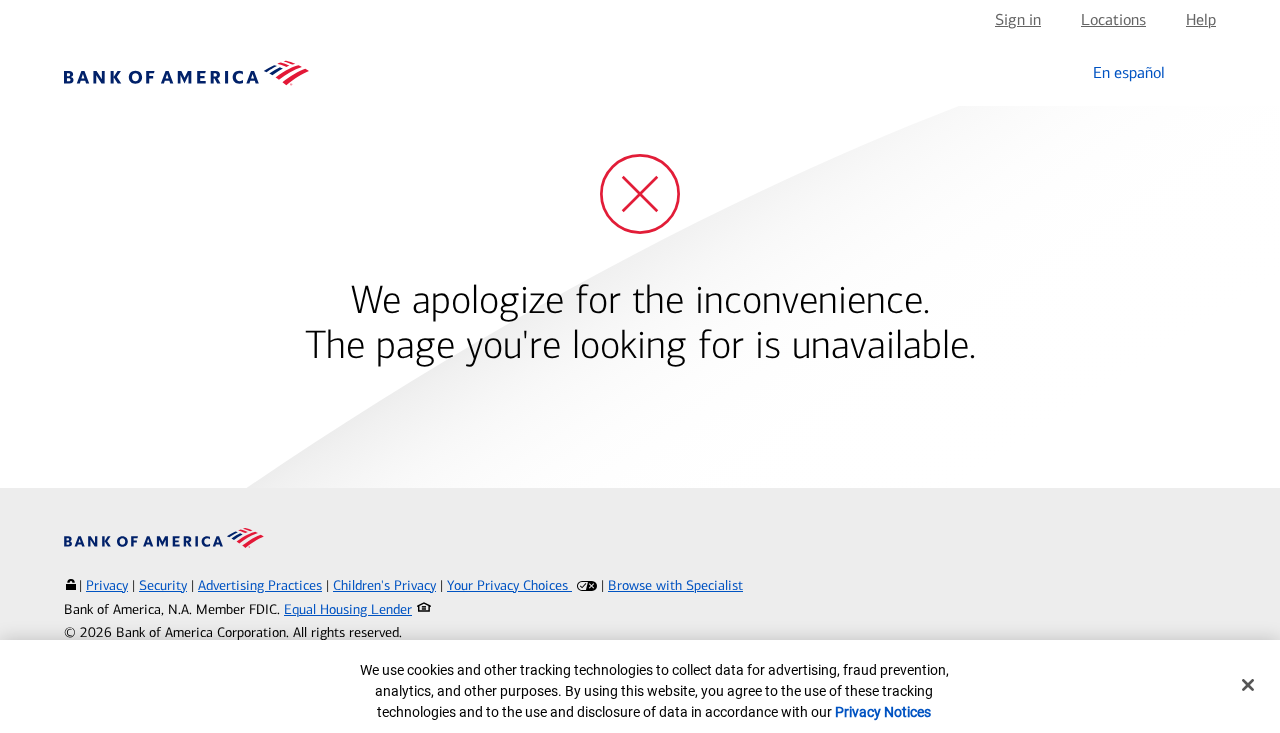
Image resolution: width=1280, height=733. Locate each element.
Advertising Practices (260, 585)
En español (1129, 72)
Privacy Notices (883, 712)
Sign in (1018, 19)
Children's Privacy (384, 585)
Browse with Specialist (675, 585)
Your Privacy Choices (509, 585)
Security (163, 585)
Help (1201, 19)
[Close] (1248, 685)
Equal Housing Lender (348, 609)
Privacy (107, 585)
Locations (1113, 19)
